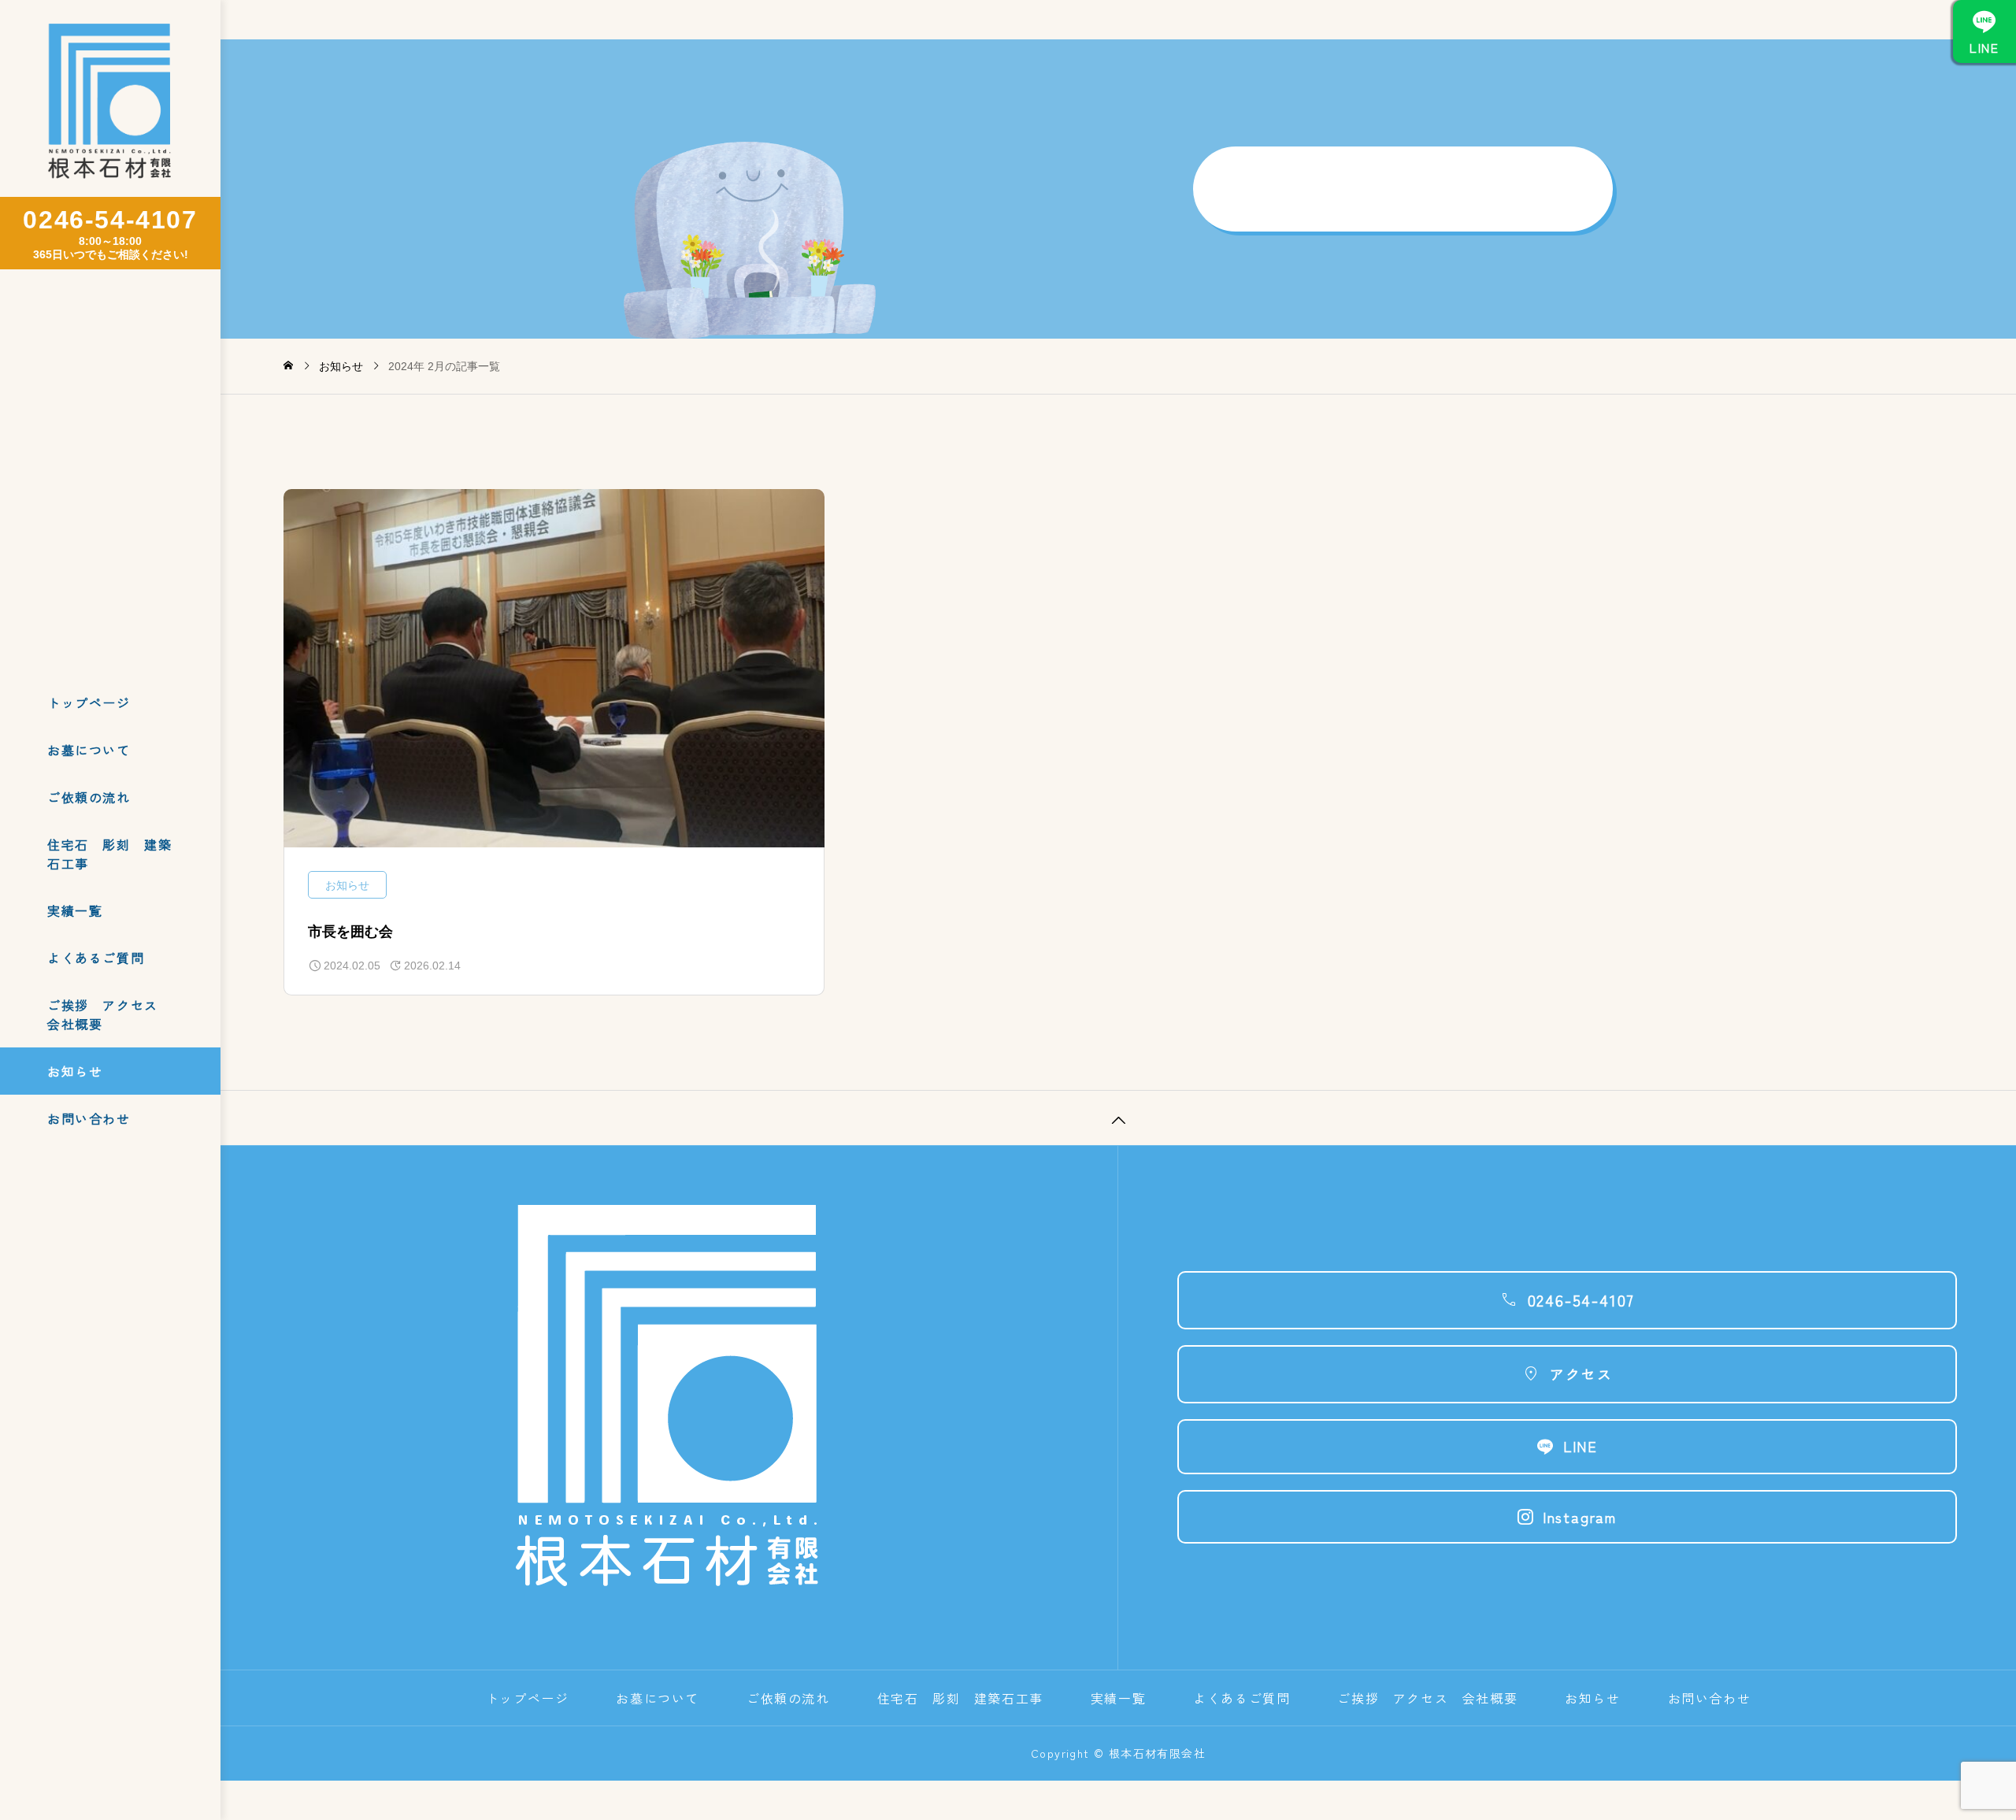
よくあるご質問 (96, 958)
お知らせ (75, 1071)
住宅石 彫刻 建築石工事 (109, 854)
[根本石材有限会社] (110, 104)
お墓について (89, 750)
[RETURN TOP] (1118, 1118)
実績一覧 (75, 910)
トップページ (89, 702)
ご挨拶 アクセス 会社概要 (109, 1014)
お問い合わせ (89, 1118)
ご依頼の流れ (89, 797)
